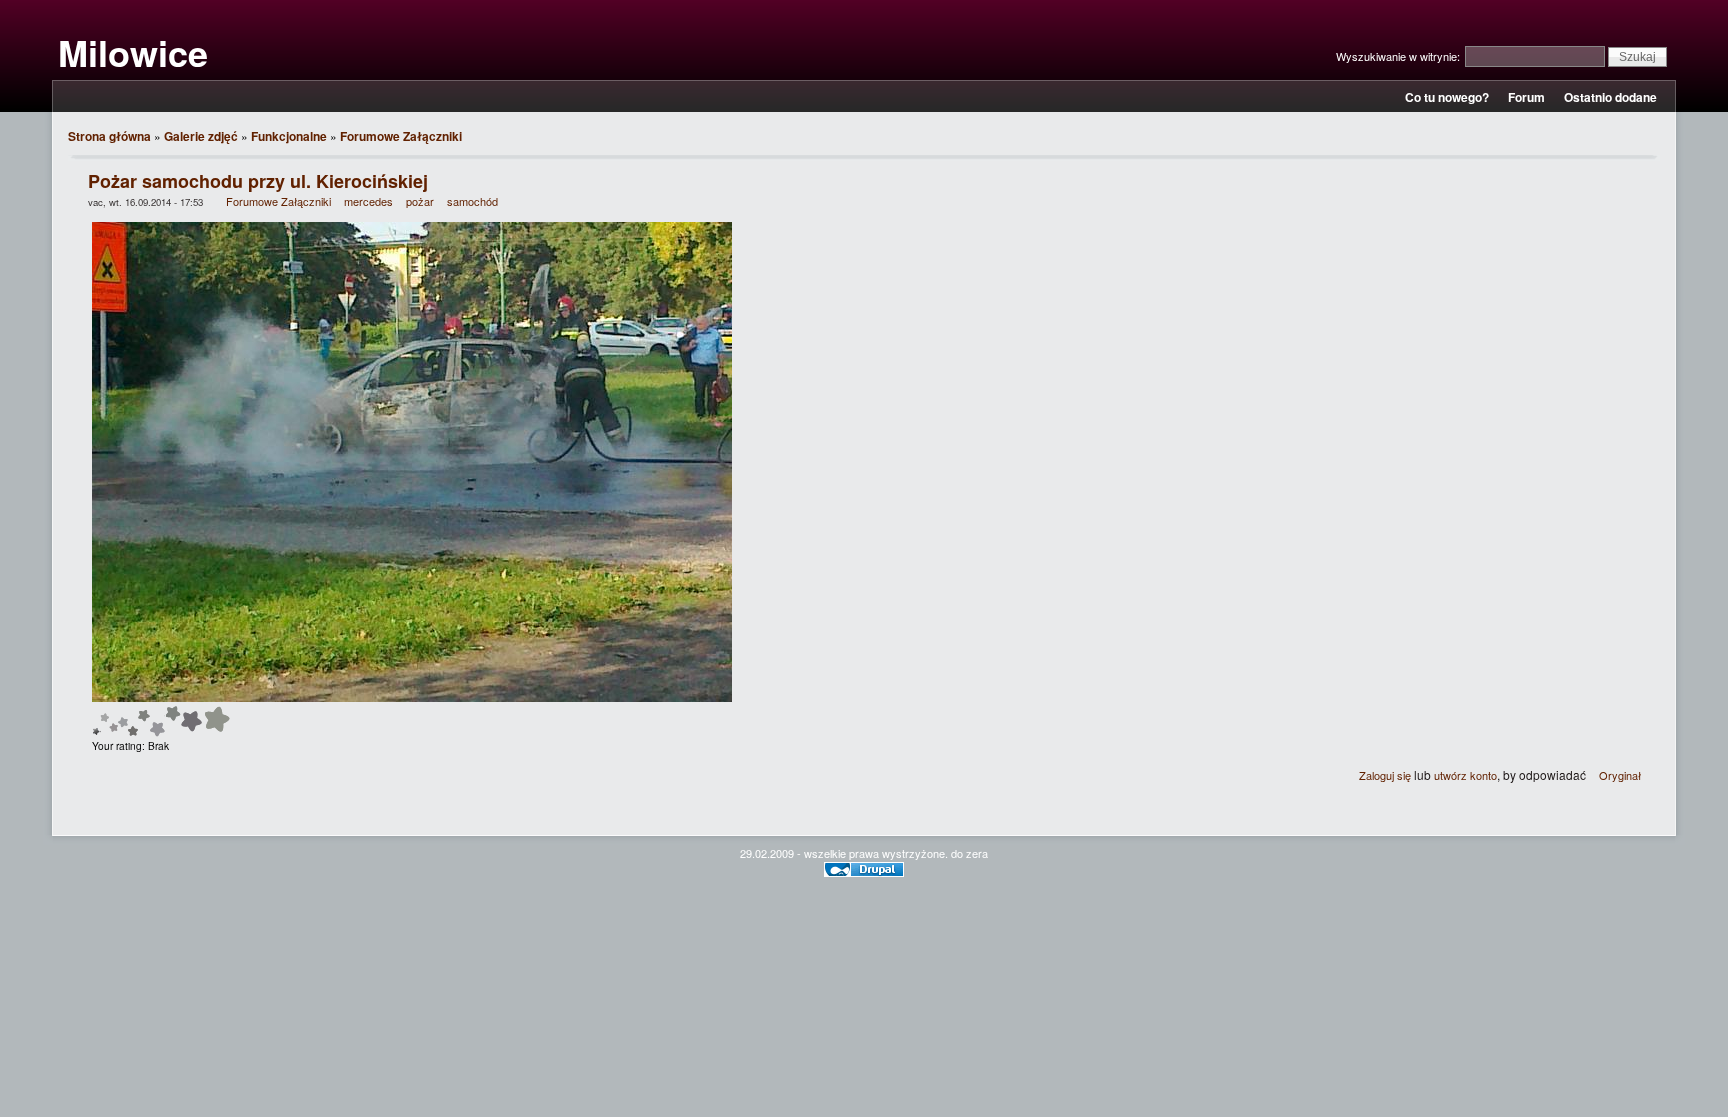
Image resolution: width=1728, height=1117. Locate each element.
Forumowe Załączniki (401, 136)
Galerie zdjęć (201, 136)
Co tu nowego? (1447, 97)
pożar (420, 201)
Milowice (133, 52)
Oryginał (1620, 775)
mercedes (368, 201)
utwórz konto (1465, 775)
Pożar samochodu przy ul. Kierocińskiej (258, 181)
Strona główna (109, 136)
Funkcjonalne (289, 136)
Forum (1526, 97)
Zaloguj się (1385, 775)
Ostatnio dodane (1610, 97)
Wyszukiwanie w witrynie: (1399, 56)
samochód (472, 201)
